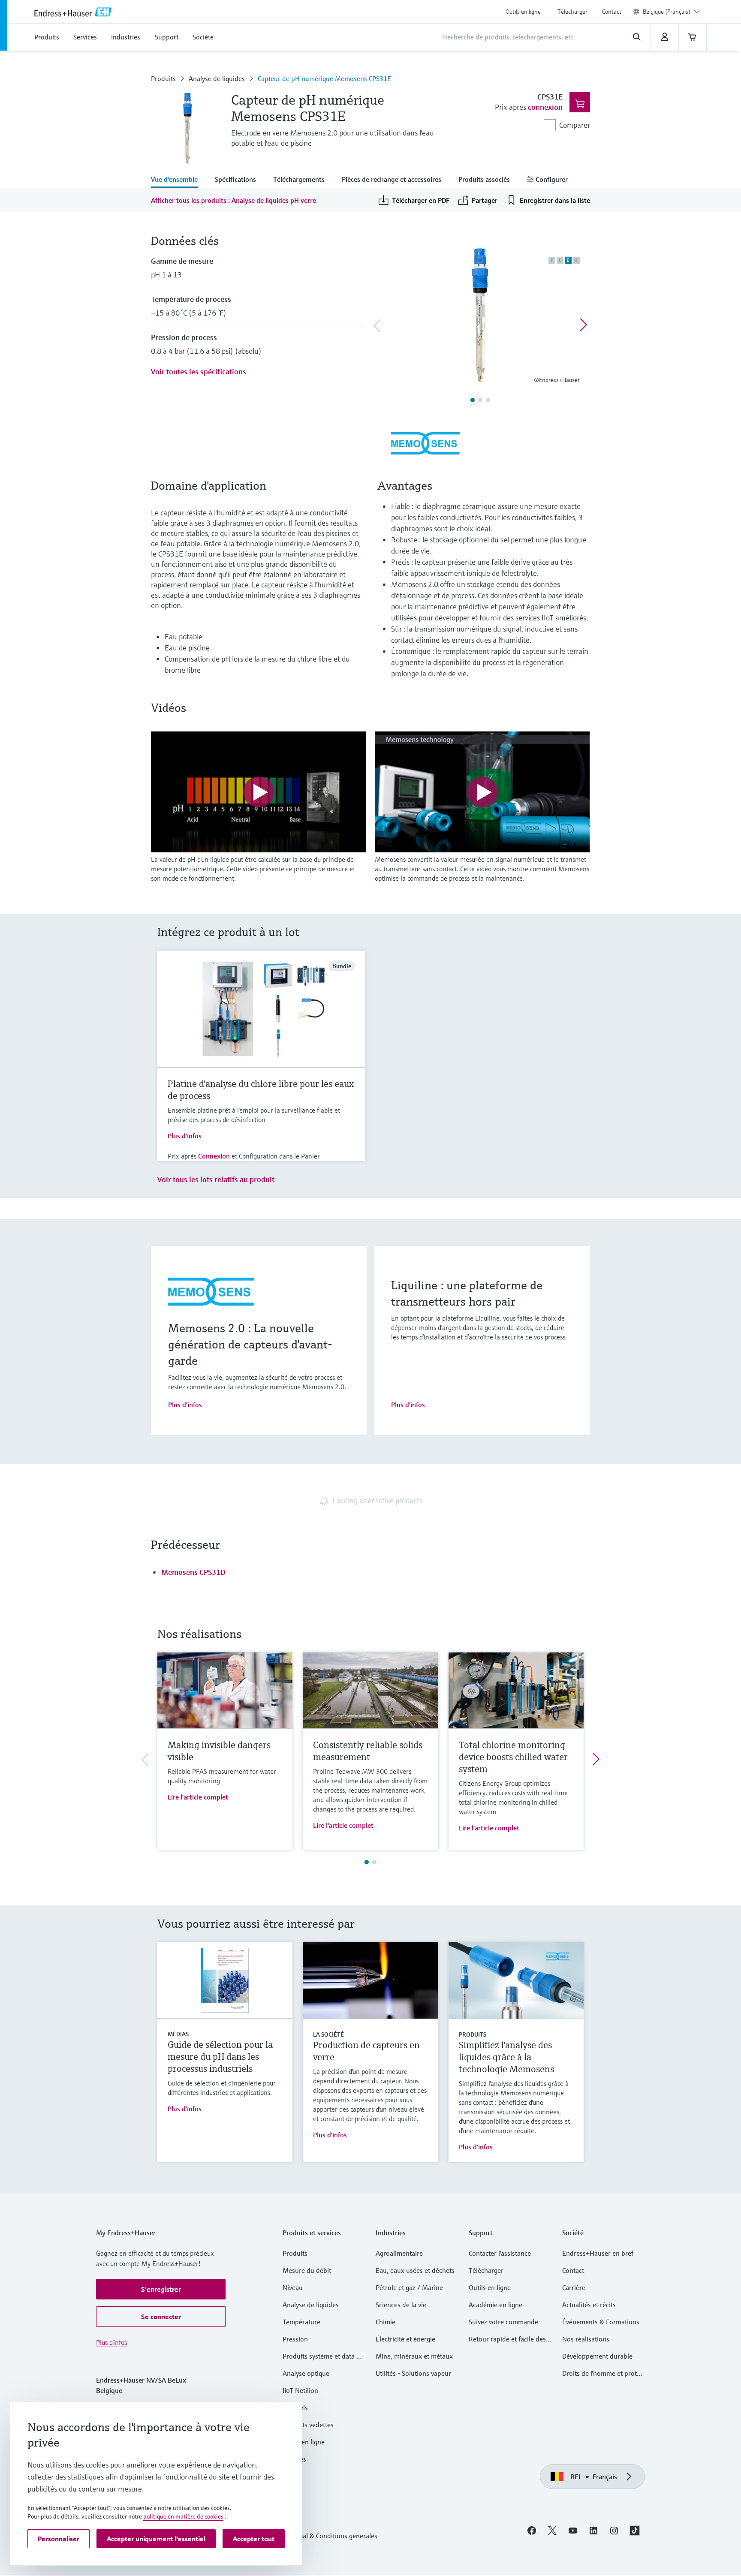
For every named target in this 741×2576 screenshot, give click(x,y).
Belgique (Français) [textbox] (667, 12)
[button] (161, 2289)
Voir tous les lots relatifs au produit (216, 1179)
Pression (295, 2339)
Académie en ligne (496, 2305)
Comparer (575, 125)
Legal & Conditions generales (335, 2536)
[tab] (179, 180)
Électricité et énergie (405, 2339)
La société (328, 2034)
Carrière (574, 2287)
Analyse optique (306, 2373)
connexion (545, 107)
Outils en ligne (523, 12)
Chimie (386, 2322)
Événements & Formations (601, 2322)
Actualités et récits (589, 2305)
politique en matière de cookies (183, 2516)
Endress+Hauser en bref (598, 2253)
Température (301, 2322)
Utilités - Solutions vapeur (413, 2373)
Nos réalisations (586, 2339)
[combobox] (671, 12)
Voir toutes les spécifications (199, 372)
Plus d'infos (185, 1136)
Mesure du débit (307, 2270)
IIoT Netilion (300, 2390)
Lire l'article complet (198, 1797)
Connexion (214, 1156)
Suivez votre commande (503, 2322)
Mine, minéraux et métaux (414, 2356)
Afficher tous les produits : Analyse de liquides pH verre (233, 200)
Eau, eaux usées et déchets (415, 2270)
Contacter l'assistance (500, 2253)
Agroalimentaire (399, 2253)
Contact (612, 12)
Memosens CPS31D (193, 1572)
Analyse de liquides (217, 78)
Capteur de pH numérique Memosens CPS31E (324, 78)
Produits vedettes (308, 2425)
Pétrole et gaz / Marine (409, 2287)
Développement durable (597, 2356)
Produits (163, 78)
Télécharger (572, 12)
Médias (178, 2034)
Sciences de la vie (401, 2305)
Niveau (293, 2287)
